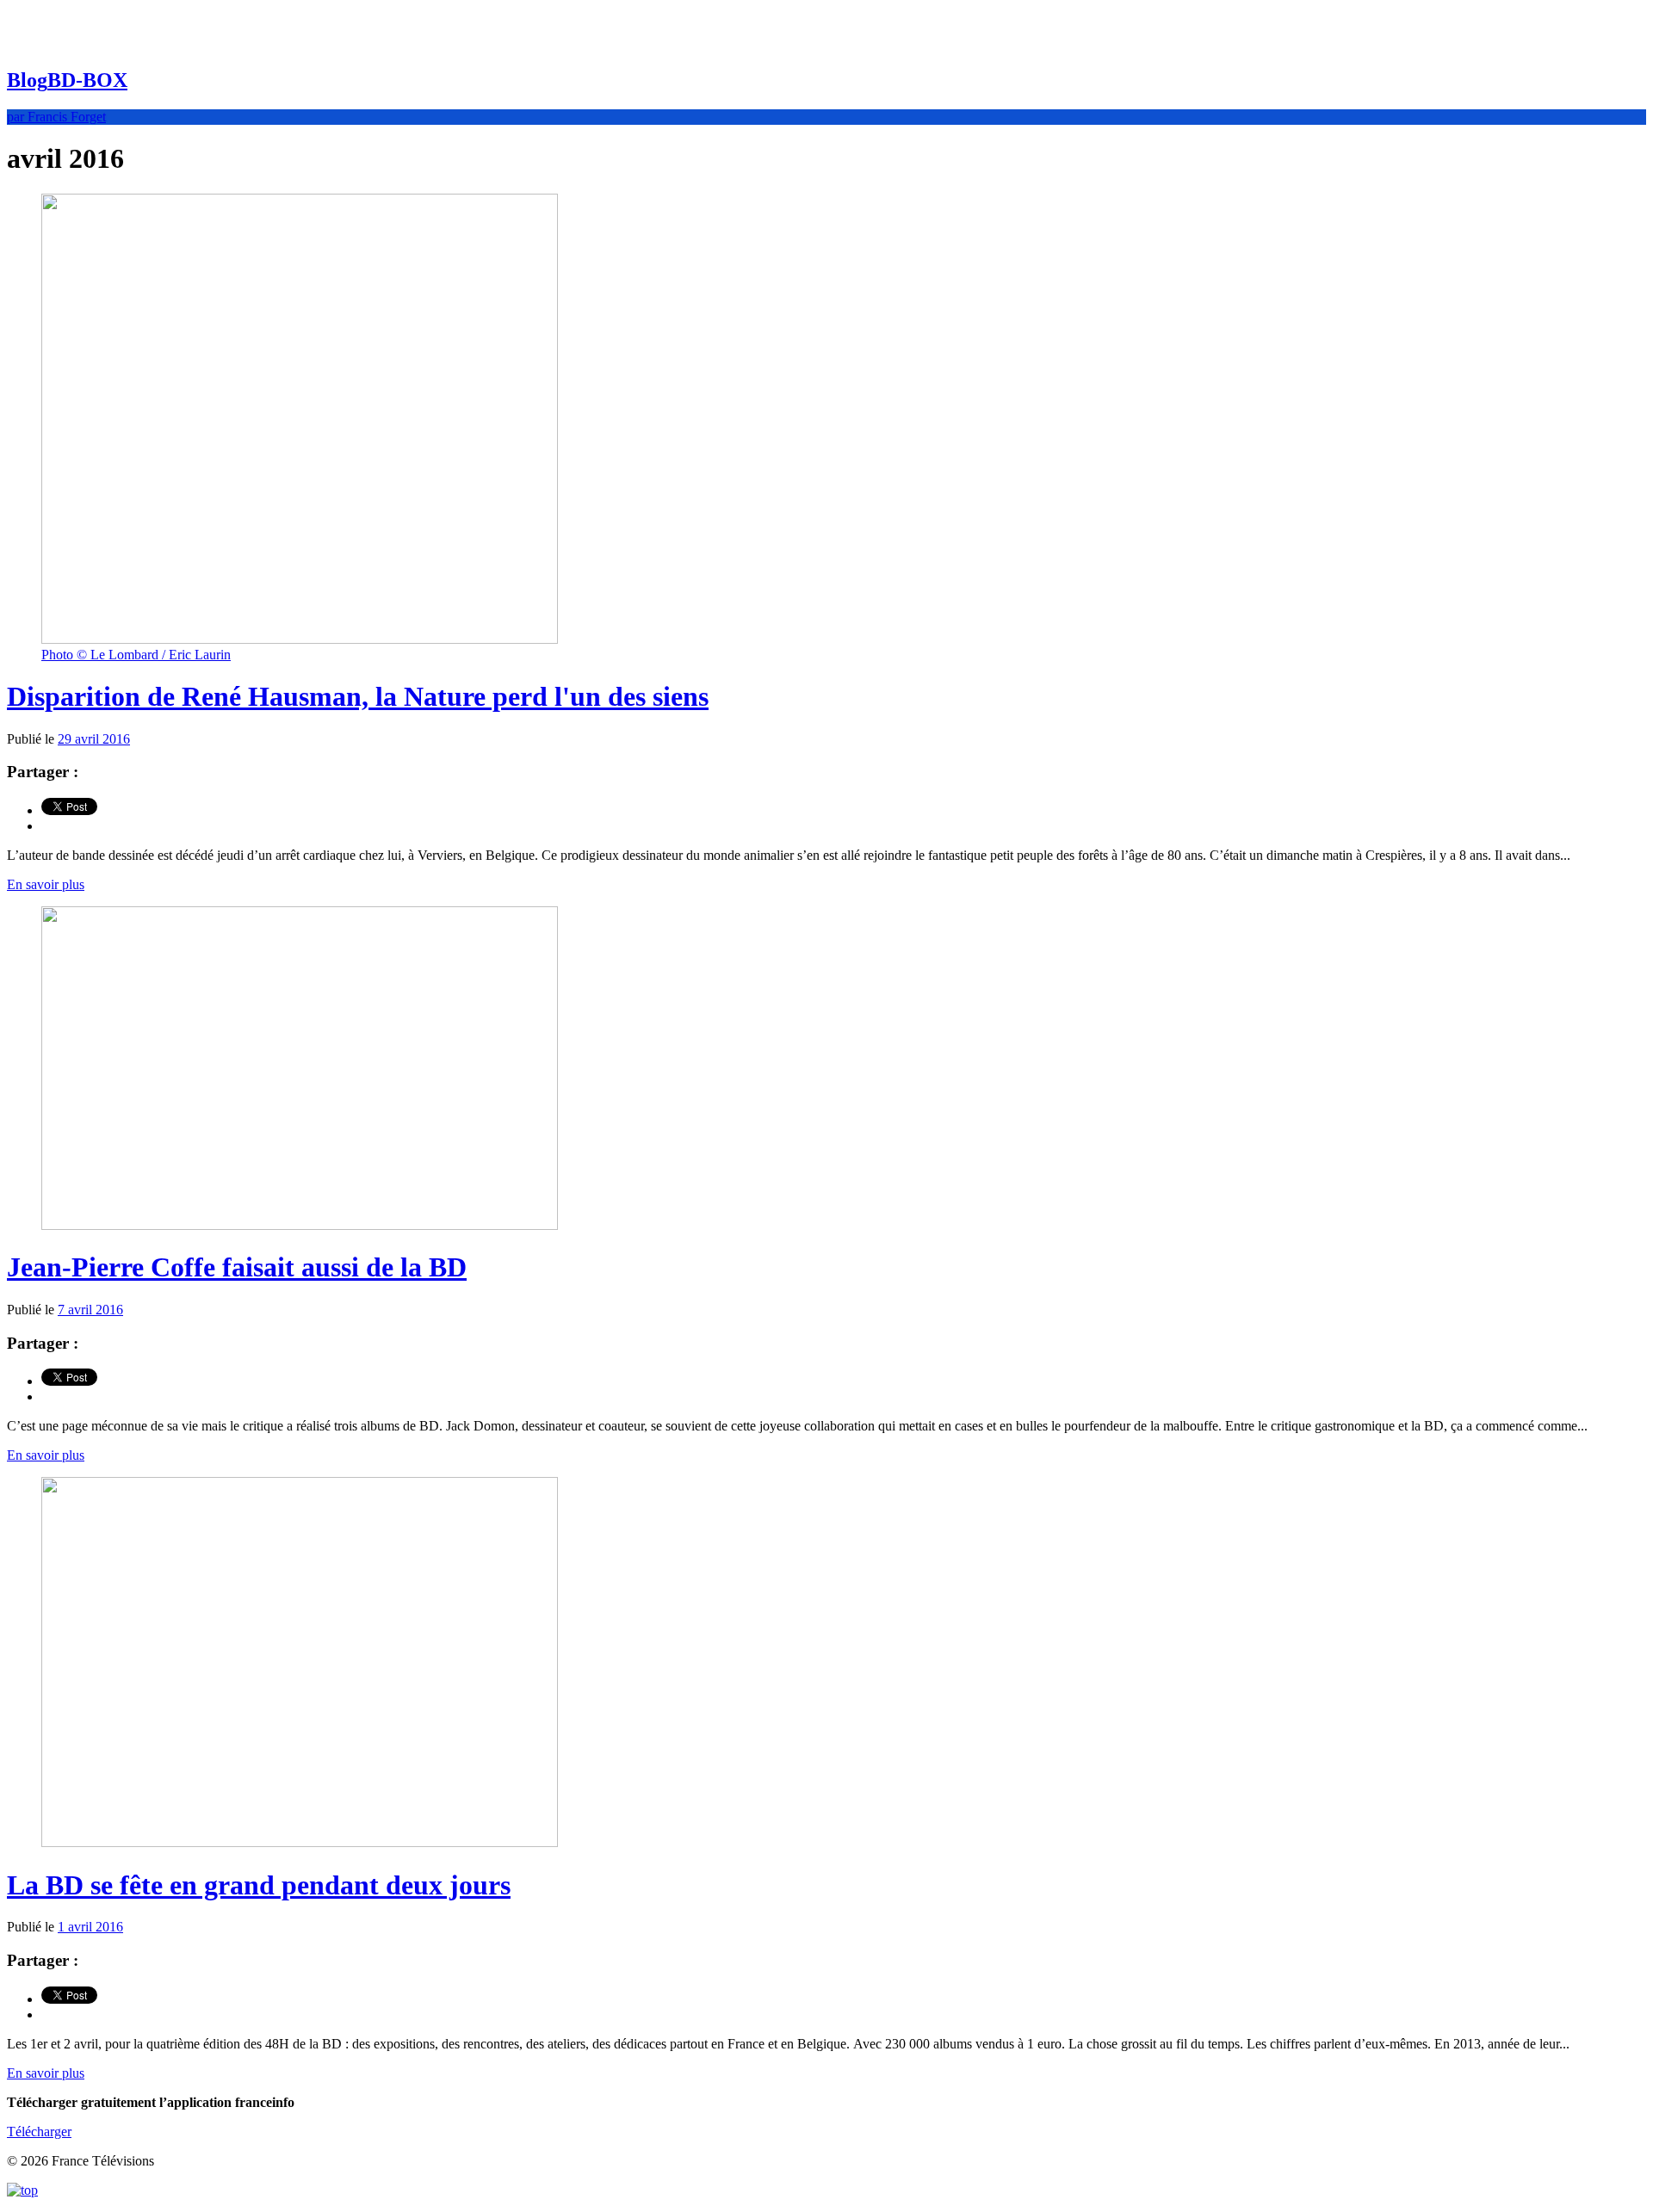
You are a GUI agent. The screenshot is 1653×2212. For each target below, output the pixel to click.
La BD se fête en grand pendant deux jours (259, 1885)
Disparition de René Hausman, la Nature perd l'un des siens (358, 696)
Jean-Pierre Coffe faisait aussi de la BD (237, 1267)
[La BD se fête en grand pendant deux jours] (300, 1842)
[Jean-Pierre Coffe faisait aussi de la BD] (300, 1225)
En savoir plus (46, 884)
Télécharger (39, 2132)
